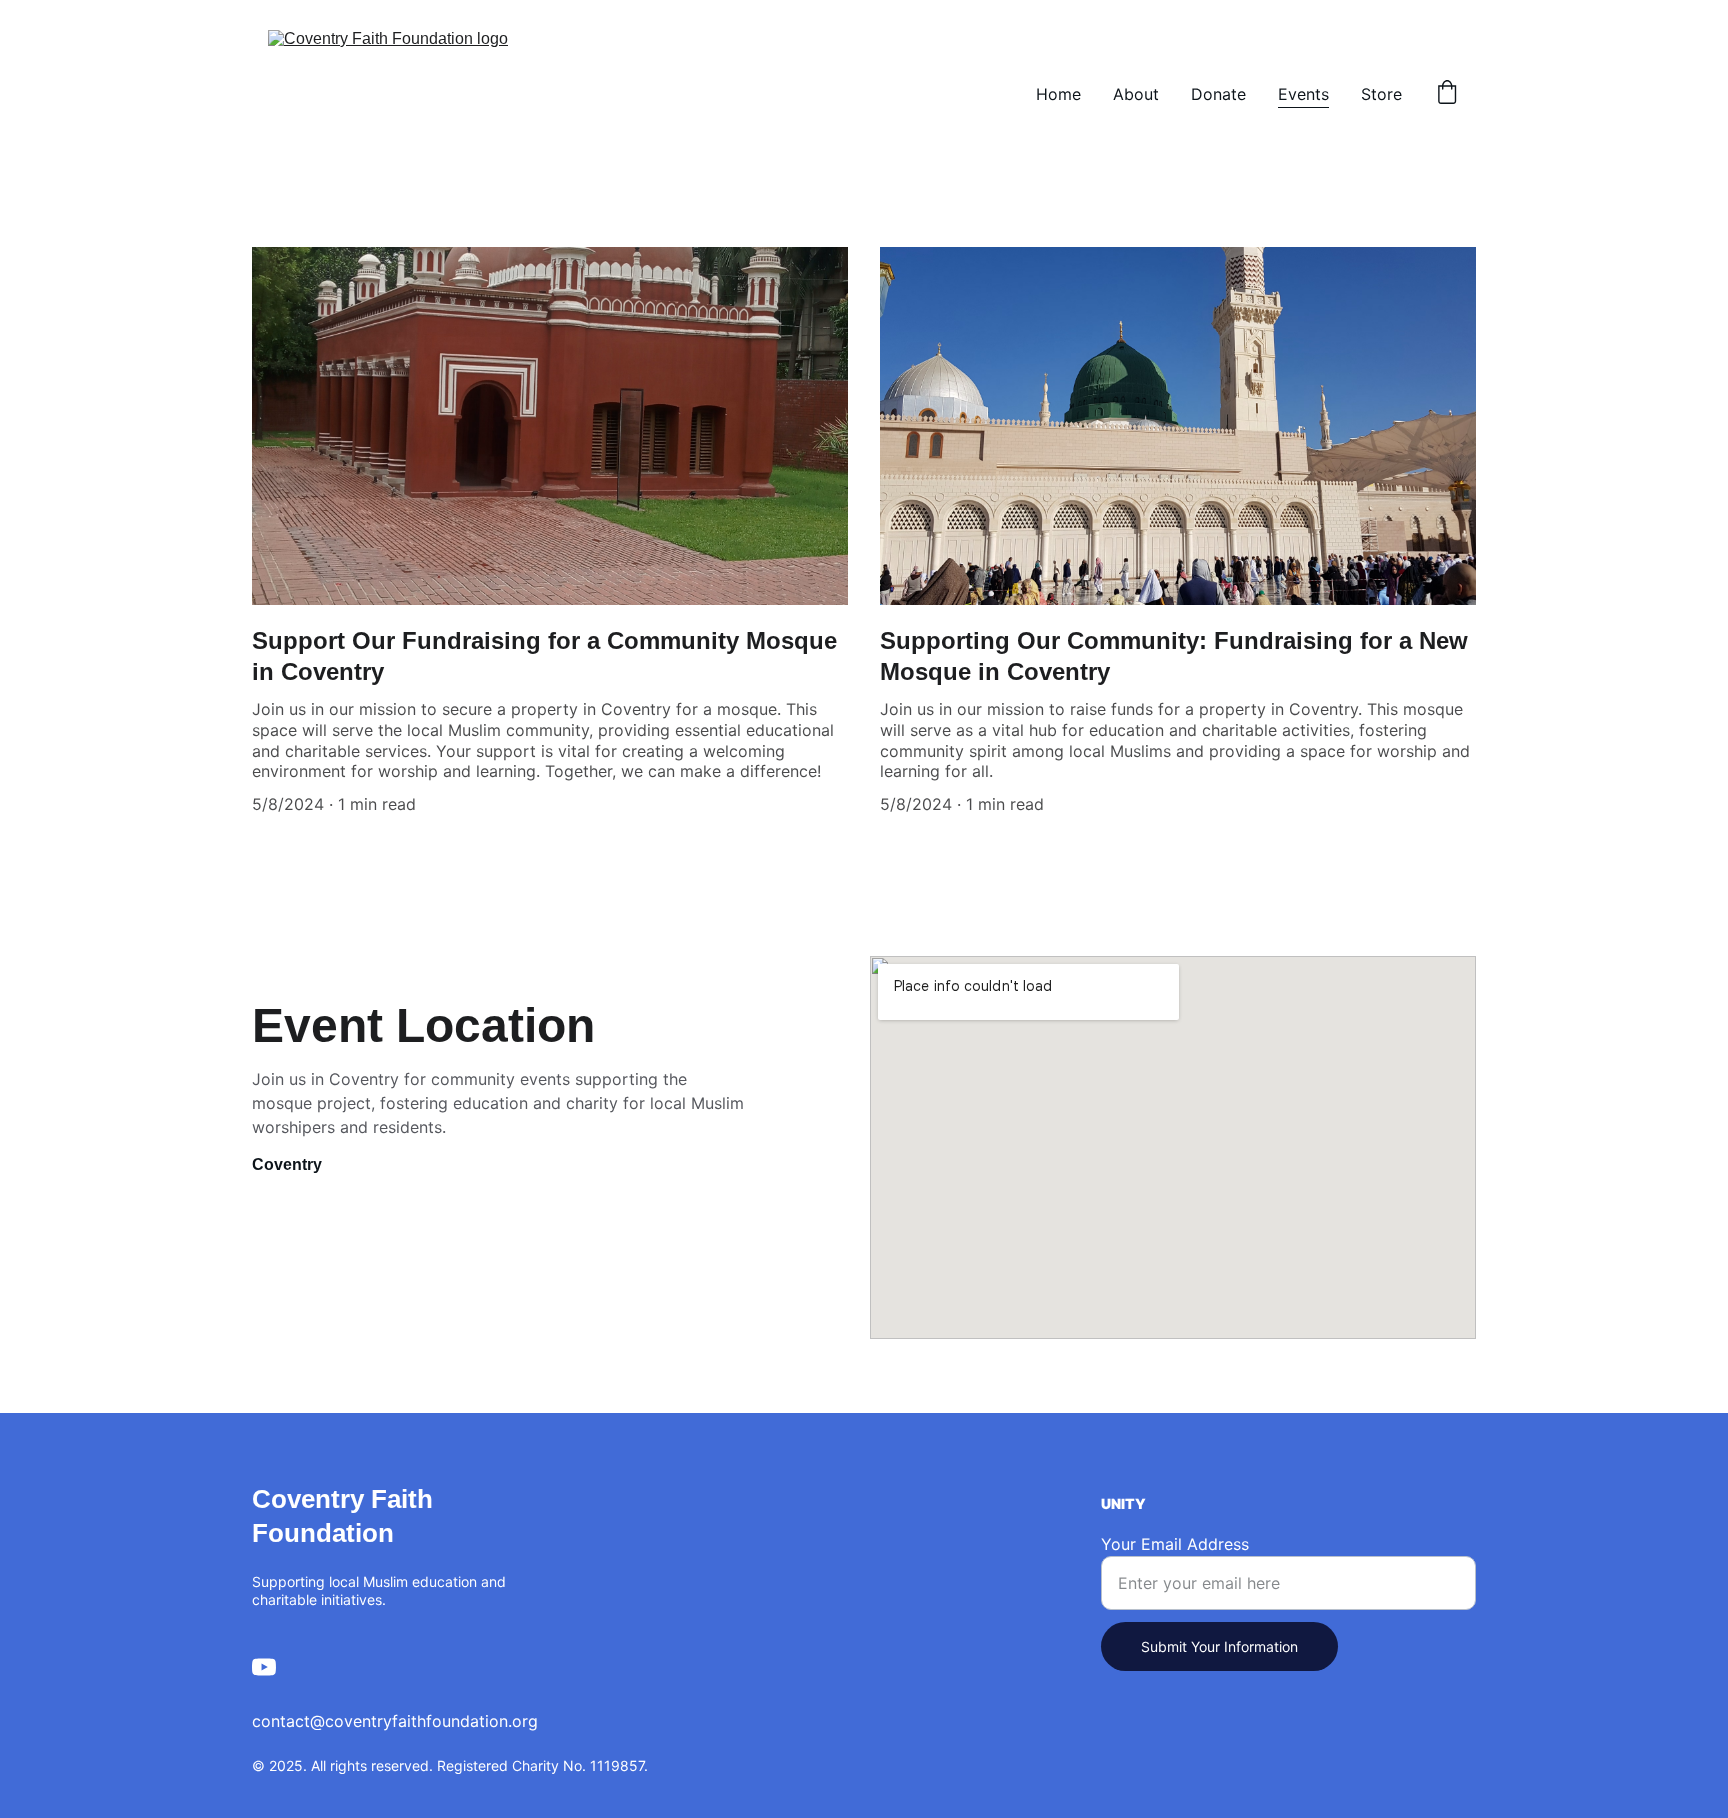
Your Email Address (1175, 1544)
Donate (1218, 94)
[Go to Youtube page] (264, 1667)
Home (1058, 94)
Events (1303, 94)
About (1136, 94)
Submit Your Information (1219, 1646)
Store (1381, 94)
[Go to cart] (1447, 94)
